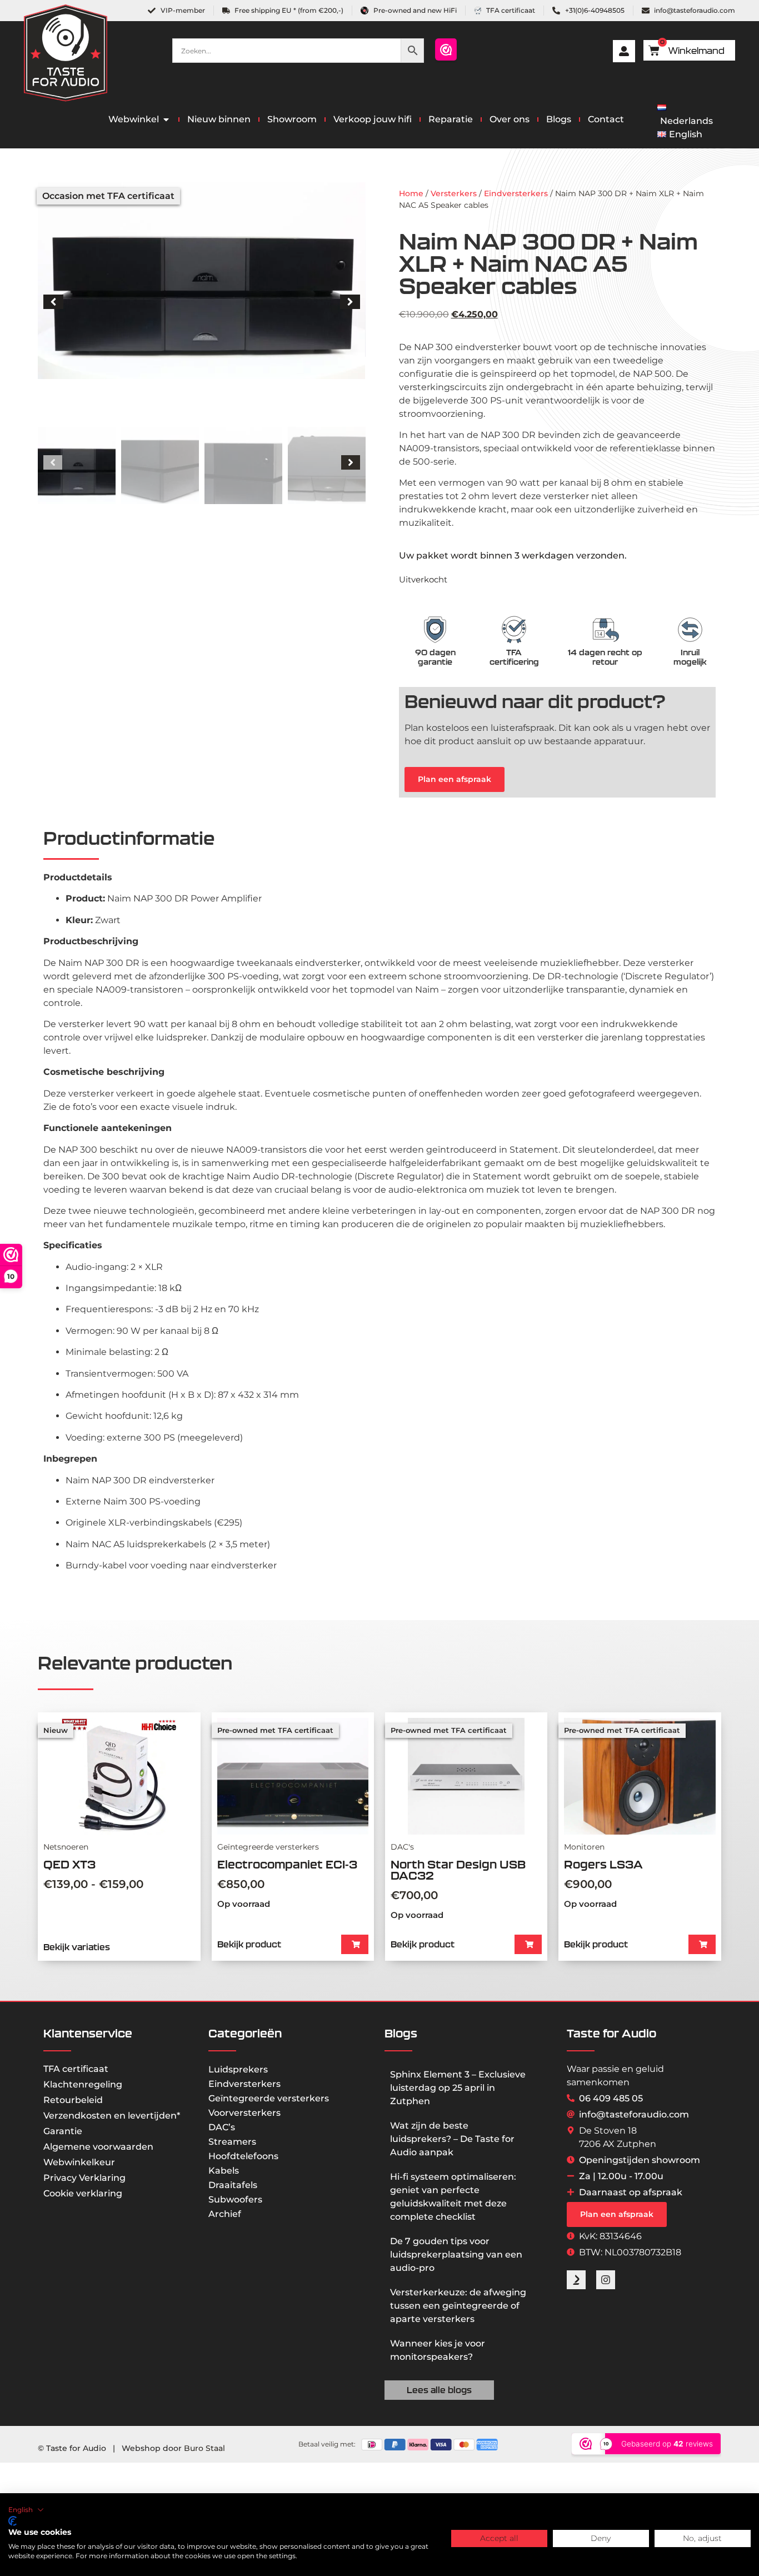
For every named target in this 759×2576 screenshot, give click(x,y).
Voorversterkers (244, 2113)
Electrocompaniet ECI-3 (287, 1864)
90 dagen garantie (435, 657)
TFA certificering (514, 657)
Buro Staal (204, 2448)
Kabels (224, 2171)
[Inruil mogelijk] (690, 630)
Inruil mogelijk (690, 657)
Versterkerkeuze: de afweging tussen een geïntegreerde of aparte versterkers (458, 2306)
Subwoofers (235, 2199)
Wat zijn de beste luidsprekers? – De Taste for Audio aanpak (452, 2139)
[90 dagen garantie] (435, 630)
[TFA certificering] (514, 630)
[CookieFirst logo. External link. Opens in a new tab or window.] (13, 2521)
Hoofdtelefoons (243, 2156)
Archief (225, 2214)
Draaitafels (233, 2185)
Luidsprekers (238, 2069)
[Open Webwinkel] (166, 119)
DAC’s (222, 2127)
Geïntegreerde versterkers (269, 2098)
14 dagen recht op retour (605, 657)
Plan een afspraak (455, 779)
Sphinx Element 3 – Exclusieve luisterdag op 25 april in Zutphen (458, 2088)
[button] (53, 302)
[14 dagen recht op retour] (605, 630)
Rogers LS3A (603, 1864)
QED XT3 (69, 1864)
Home (411, 193)
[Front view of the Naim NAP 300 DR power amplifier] (201, 281)
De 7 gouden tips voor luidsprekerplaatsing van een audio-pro (456, 2254)
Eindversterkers (516, 193)
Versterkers (454, 193)
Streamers (232, 2142)
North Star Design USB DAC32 (458, 1870)
